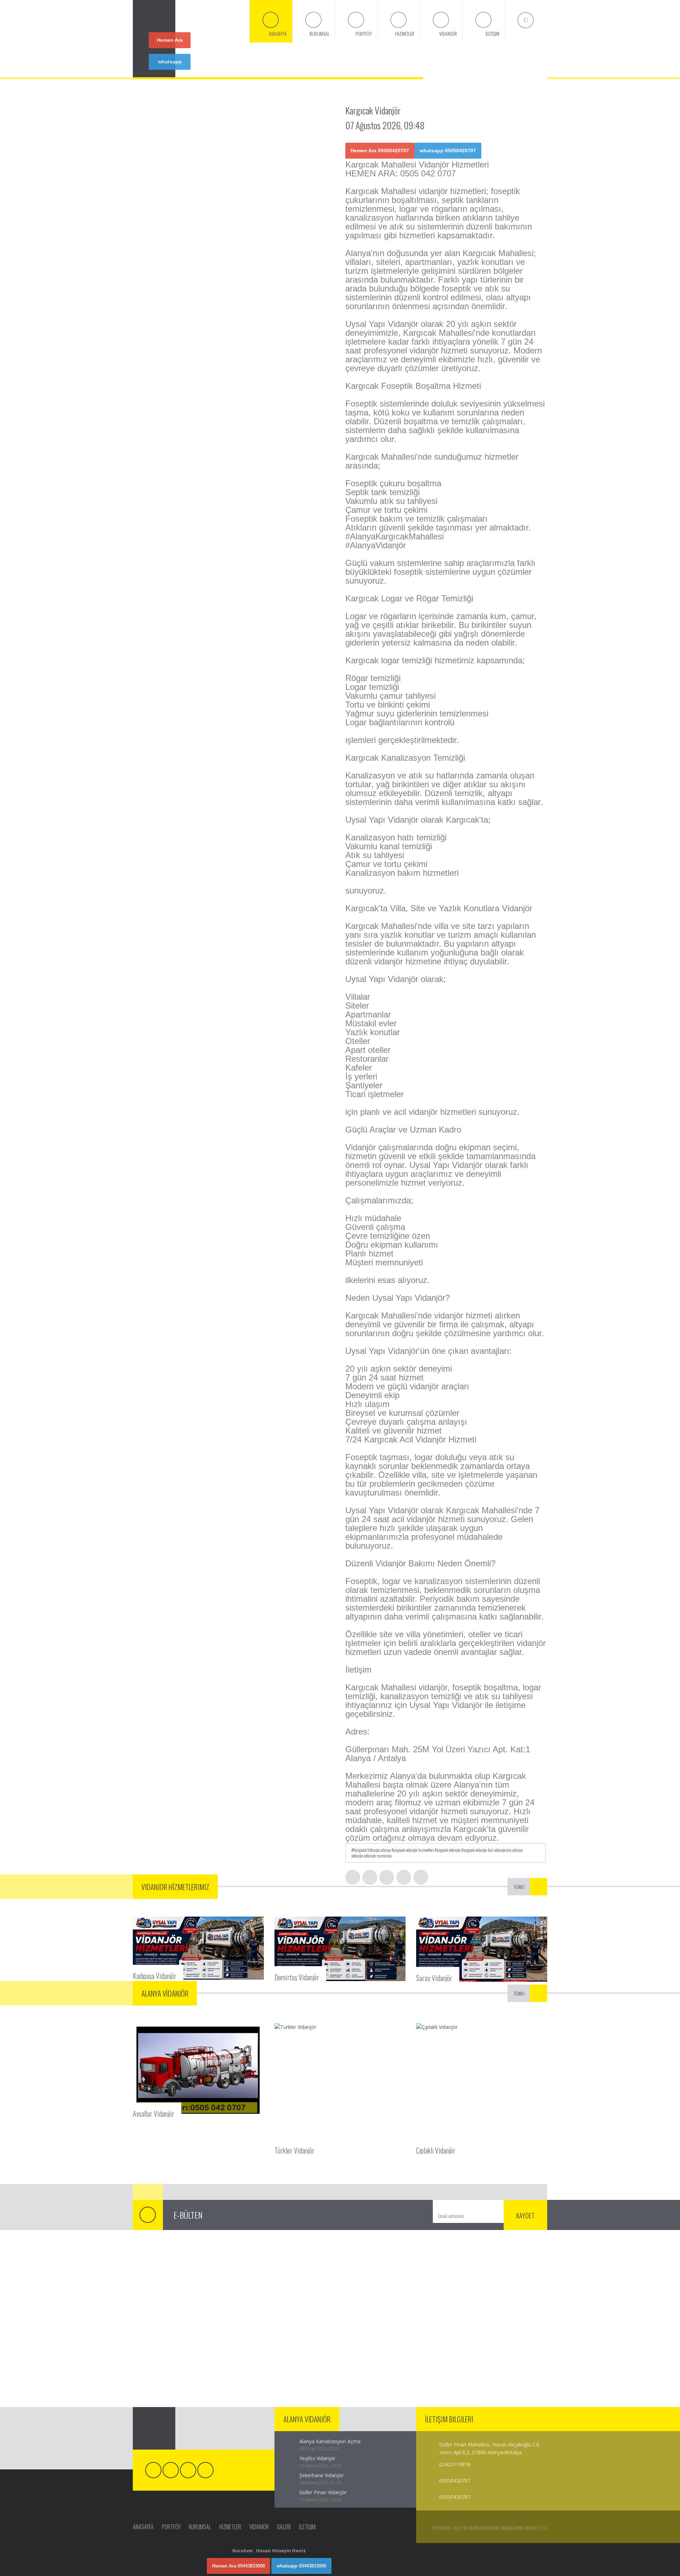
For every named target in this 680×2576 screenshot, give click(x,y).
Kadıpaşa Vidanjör (155, 1975)
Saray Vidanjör (434, 1977)
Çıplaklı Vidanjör (436, 2150)
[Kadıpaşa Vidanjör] (198, 1948)
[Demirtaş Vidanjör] (340, 1949)
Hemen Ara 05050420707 (170, 43)
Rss (544, 2528)
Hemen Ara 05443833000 (239, 2566)
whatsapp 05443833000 (301, 2566)
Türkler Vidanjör (294, 2150)
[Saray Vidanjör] (482, 1949)
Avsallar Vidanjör (154, 2113)
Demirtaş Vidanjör (297, 1976)
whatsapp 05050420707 (170, 64)
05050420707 (455, 2497)
